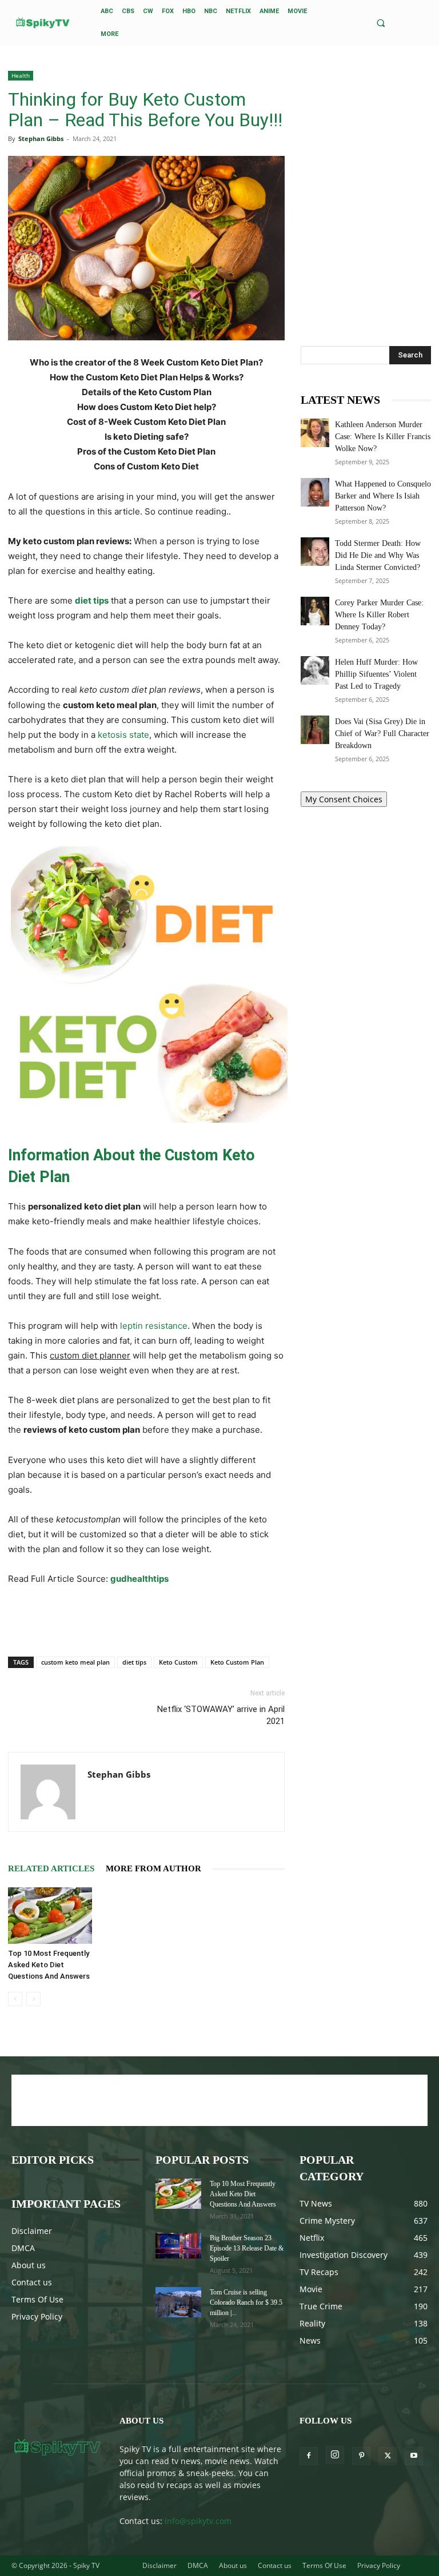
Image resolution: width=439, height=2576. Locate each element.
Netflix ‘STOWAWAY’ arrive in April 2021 (221, 1715)
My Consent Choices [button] (344, 799)
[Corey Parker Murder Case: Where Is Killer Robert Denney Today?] (315, 611)
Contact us (32, 2282)
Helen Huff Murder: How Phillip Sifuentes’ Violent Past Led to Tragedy (376, 674)
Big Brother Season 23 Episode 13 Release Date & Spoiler (247, 2248)
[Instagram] (335, 2455)
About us (29, 2265)
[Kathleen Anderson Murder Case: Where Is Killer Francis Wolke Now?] (315, 433)
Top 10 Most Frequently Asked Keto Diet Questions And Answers (49, 1965)
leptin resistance (154, 1326)
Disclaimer (32, 2231)
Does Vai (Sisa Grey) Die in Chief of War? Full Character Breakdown (382, 734)
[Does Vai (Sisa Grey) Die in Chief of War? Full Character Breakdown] (315, 730)
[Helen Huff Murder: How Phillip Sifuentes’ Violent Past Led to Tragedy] (315, 670)
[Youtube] (414, 2456)
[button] (380, 23)
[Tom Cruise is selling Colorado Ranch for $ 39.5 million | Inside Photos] (178, 2302)
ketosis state (123, 735)
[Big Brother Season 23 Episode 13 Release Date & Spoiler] (178, 2246)
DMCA (23, 2248)
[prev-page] (15, 1999)
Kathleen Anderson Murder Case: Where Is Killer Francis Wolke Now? (383, 437)
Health (21, 75)
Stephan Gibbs (41, 138)
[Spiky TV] (43, 23)
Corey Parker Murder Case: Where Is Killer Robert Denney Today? (379, 615)
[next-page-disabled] (33, 1999)
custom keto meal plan (75, 1662)
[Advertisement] (146, 1618)
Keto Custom (178, 1662)
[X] (388, 2456)
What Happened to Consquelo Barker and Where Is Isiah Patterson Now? (383, 496)
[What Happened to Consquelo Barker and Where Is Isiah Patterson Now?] (315, 492)
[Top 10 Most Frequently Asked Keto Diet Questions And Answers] (50, 1915)
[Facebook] (309, 2456)
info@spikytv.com (198, 2521)
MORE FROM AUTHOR (153, 1868)
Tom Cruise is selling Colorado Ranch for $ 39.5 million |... (246, 2302)
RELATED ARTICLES (51, 1868)
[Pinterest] (361, 2456)
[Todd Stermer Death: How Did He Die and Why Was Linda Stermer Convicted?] (315, 552)
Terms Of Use (37, 2299)
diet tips (134, 1662)
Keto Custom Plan (237, 1662)
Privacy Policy (37, 2316)
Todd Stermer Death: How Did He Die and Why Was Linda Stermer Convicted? (378, 555)
